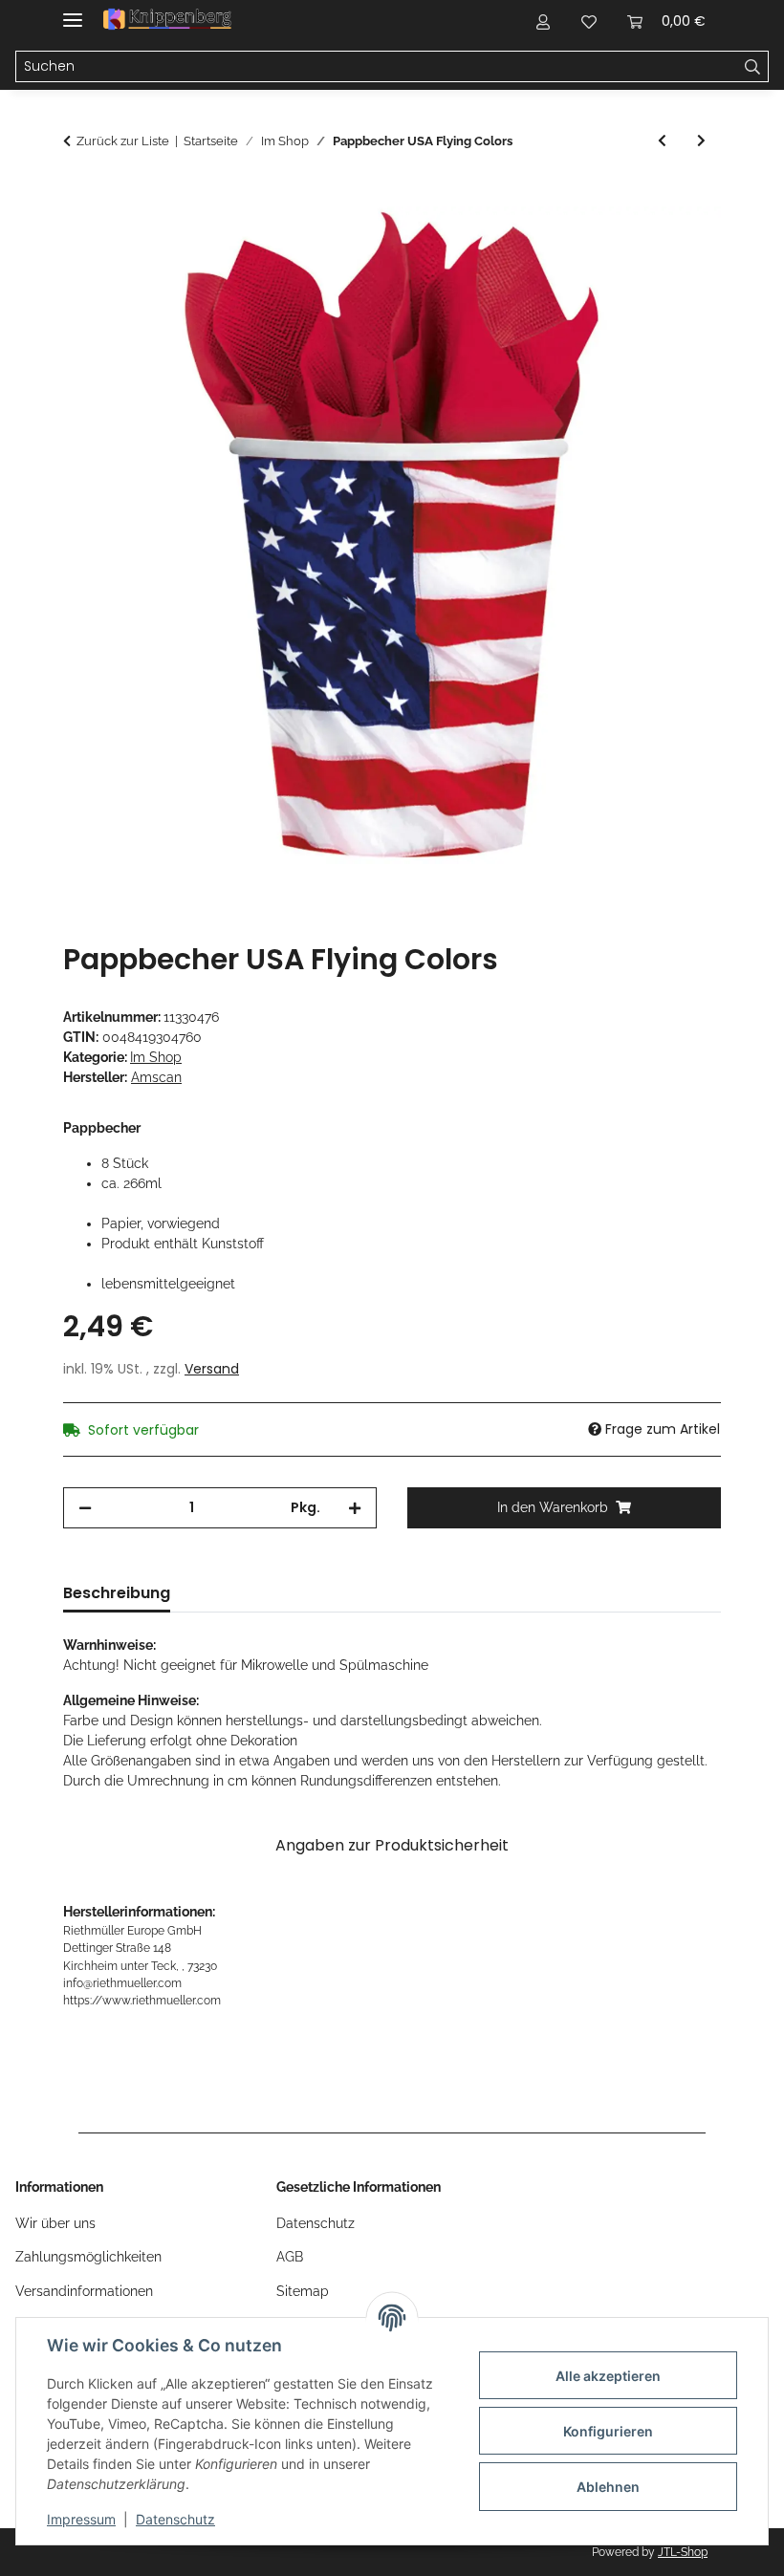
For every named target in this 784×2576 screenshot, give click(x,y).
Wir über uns (55, 2223)
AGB (290, 2257)
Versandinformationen (84, 2291)
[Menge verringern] (85, 1508)
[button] (543, 21)
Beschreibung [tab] (117, 1593)
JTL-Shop (683, 2552)
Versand (212, 1369)
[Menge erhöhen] (355, 1508)
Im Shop (156, 1057)
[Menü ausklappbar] (73, 12)
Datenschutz (175, 2519)
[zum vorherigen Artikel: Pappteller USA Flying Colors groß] (662, 141)
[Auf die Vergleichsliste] (631, 243)
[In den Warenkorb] (78, 196)
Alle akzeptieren (608, 2376)
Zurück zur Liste (123, 141)
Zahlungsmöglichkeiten (88, 2257)
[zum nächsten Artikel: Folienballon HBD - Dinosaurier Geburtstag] (701, 141)
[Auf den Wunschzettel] (681, 243)
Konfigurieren (608, 2431)
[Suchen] (753, 67)
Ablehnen (608, 2487)
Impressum (81, 2519)
